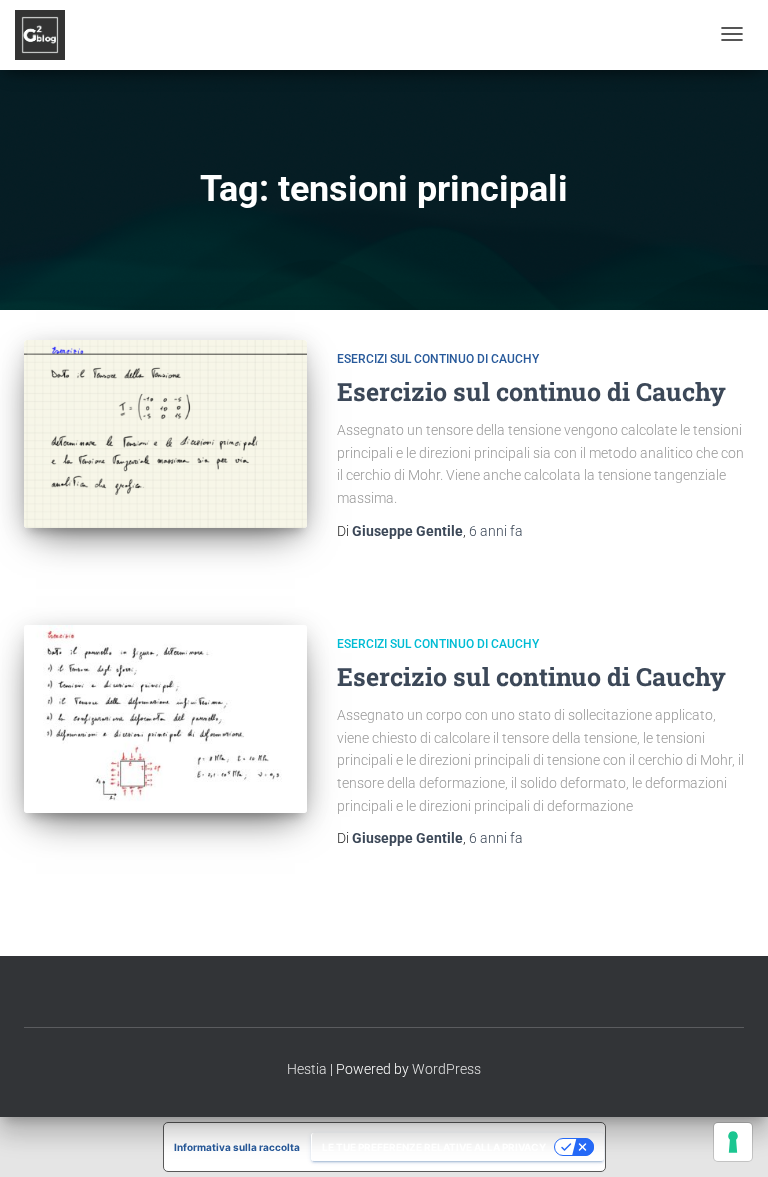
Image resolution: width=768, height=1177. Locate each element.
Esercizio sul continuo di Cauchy (531, 391)
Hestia (307, 1069)
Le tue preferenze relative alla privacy (434, 1147)
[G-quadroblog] (40, 35)
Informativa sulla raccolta (237, 1147)
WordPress (446, 1069)
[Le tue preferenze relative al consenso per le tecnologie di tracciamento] (733, 1142)
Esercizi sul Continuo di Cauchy (438, 359)
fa (496, 531)
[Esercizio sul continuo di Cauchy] (165, 434)
